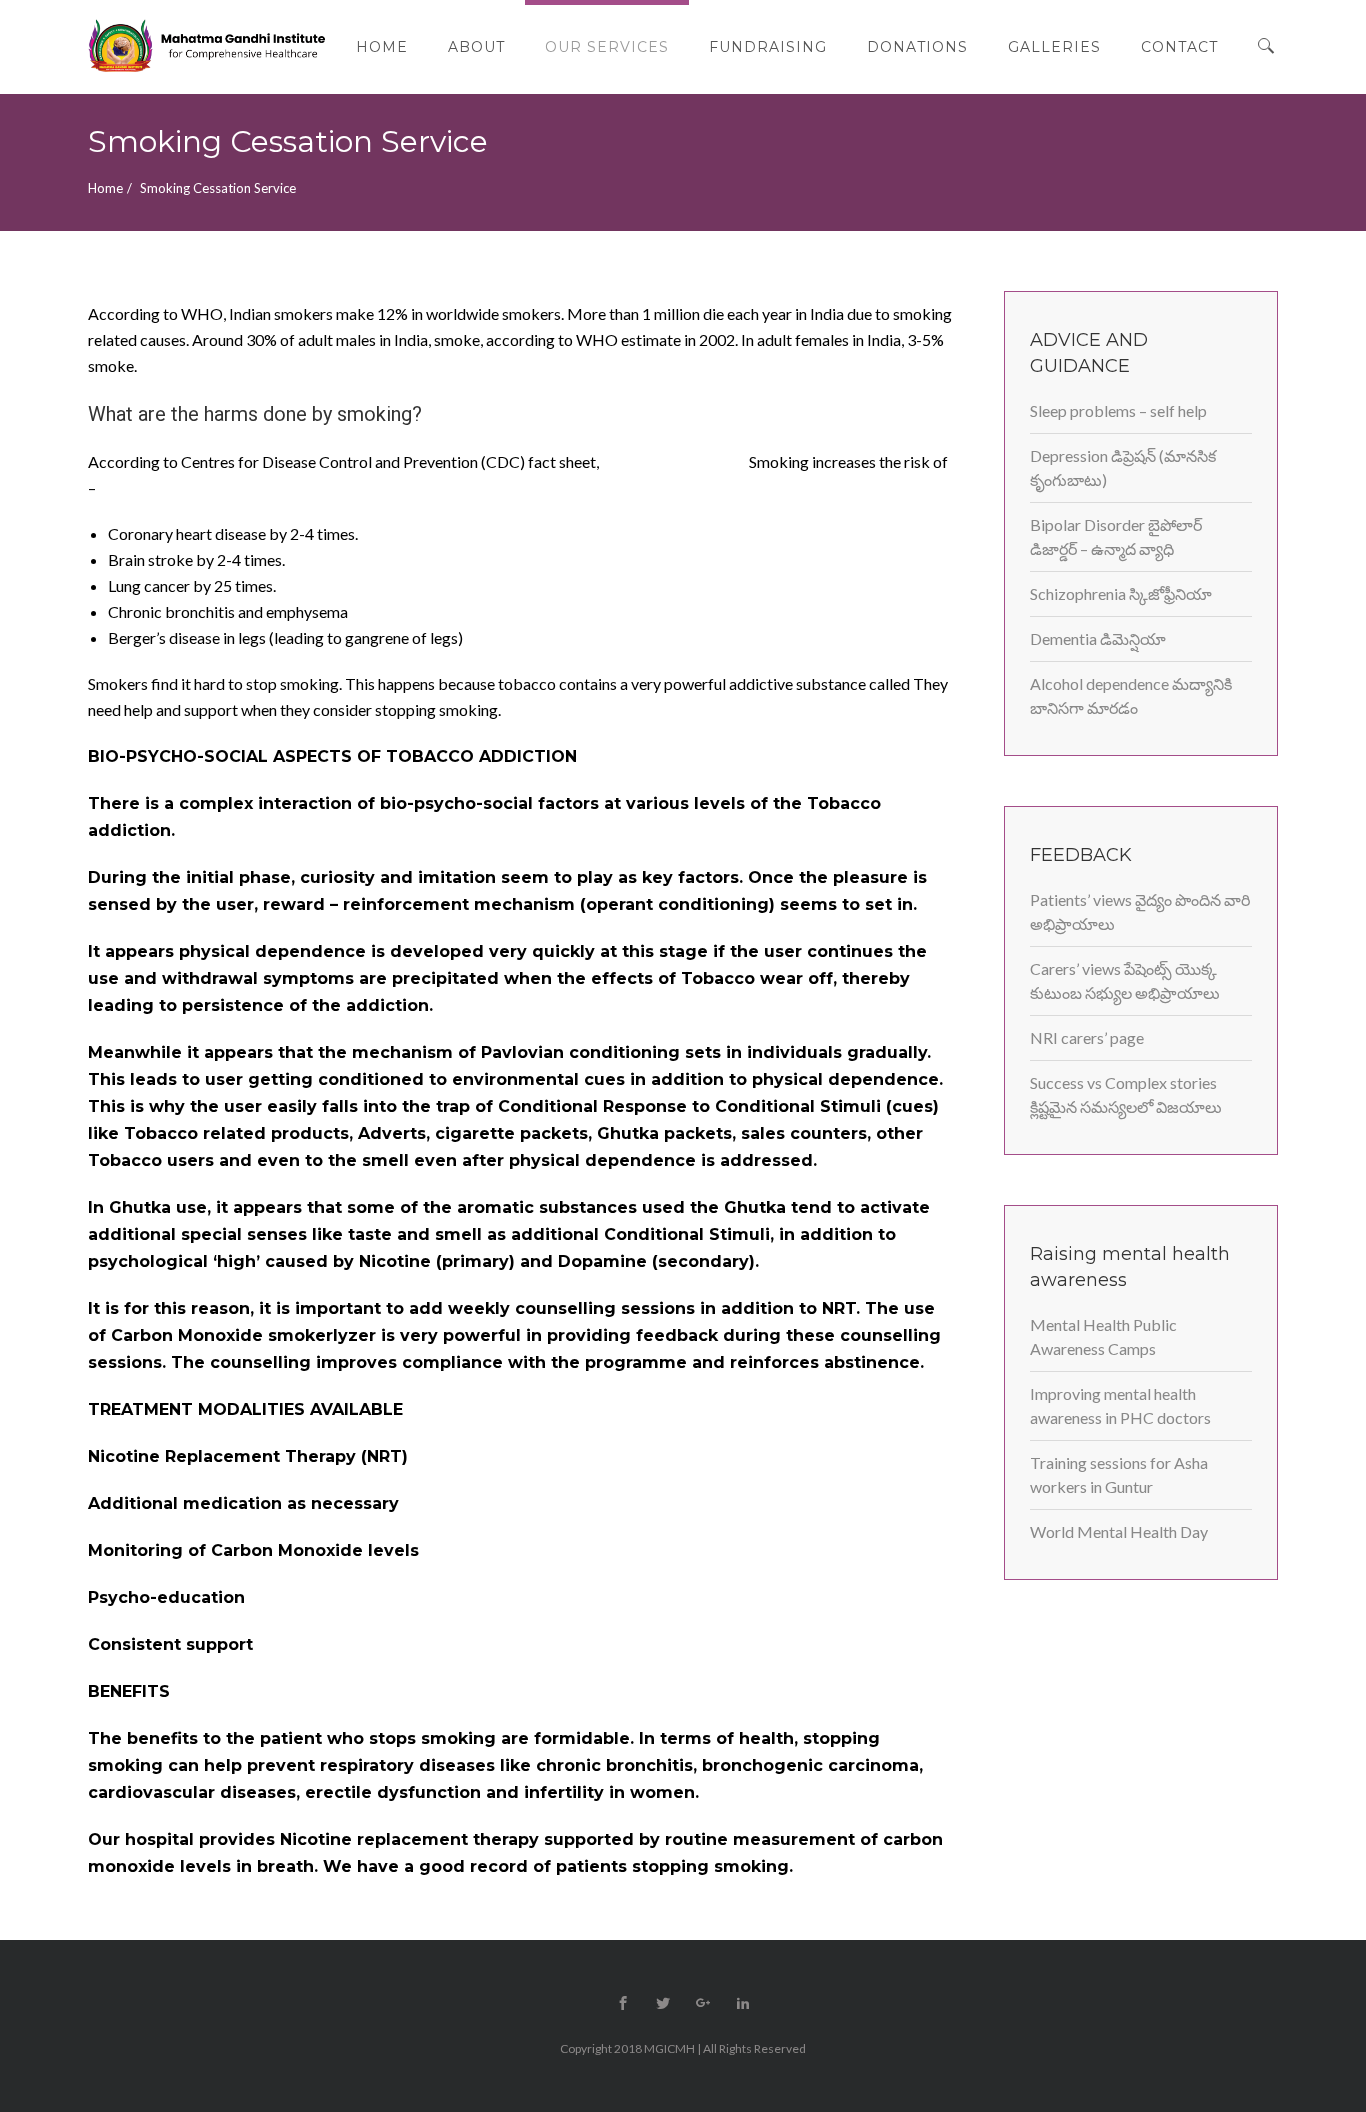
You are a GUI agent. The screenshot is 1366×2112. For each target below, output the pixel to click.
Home (105, 188)
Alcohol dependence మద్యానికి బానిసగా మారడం (1131, 695)
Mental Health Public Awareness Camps (1103, 1336)
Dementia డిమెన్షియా (1098, 638)
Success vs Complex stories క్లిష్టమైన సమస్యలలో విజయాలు (1126, 1094)
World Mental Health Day (1119, 1531)
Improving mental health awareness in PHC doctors (1120, 1405)
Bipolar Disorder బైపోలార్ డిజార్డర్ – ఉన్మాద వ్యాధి (1116, 536)
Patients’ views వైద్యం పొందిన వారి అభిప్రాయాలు (1140, 911)
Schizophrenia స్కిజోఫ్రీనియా (1121, 593)
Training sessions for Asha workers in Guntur (1119, 1474)
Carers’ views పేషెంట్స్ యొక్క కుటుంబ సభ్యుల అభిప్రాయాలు (1125, 980)
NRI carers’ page (1087, 1037)
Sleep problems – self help (1118, 410)
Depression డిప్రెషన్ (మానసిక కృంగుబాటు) (1123, 467)
